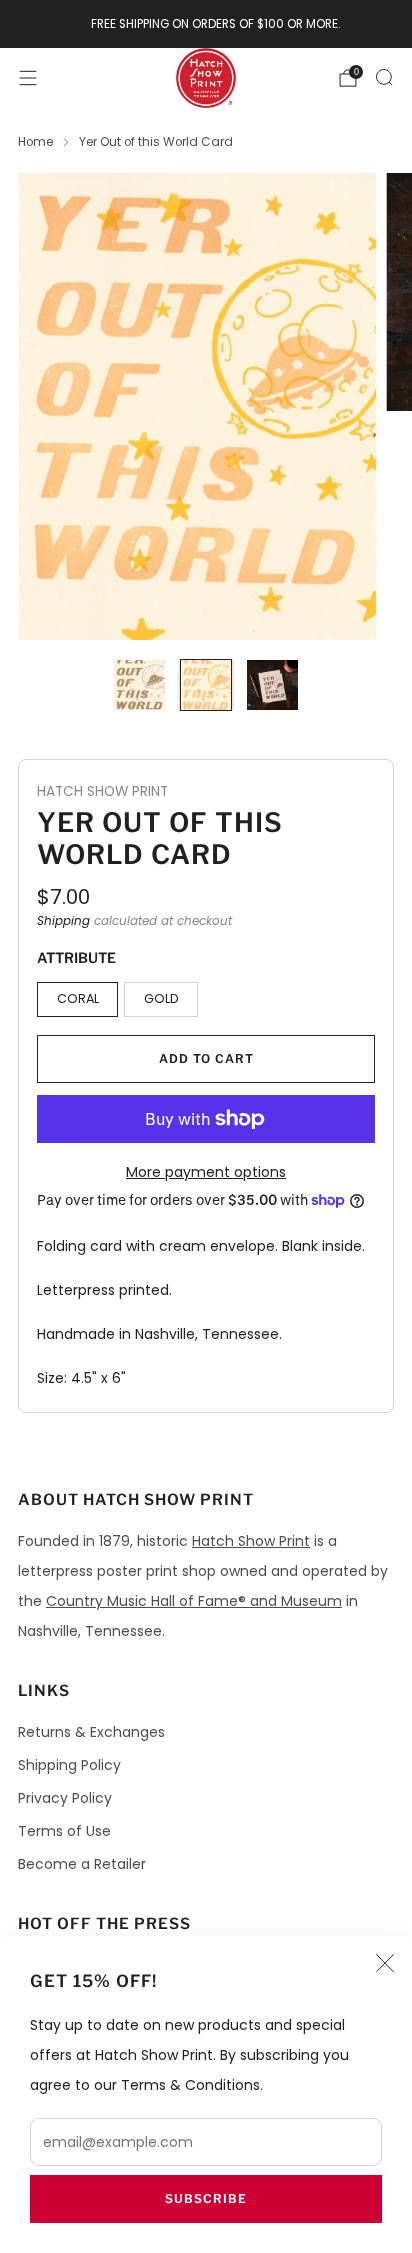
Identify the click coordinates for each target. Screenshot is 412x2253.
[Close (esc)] (385, 1963)
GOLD (161, 998)
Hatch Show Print (251, 1541)
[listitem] (206, 24)
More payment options (206, 1172)
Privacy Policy (65, 1798)
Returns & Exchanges (91, 1732)
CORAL (78, 998)
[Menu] (28, 78)
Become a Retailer (82, 1864)
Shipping (63, 921)
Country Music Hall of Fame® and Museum (194, 1601)
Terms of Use (64, 1831)
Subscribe (206, 2198)
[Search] (384, 77)
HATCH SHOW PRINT (102, 791)
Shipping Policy (69, 1765)
